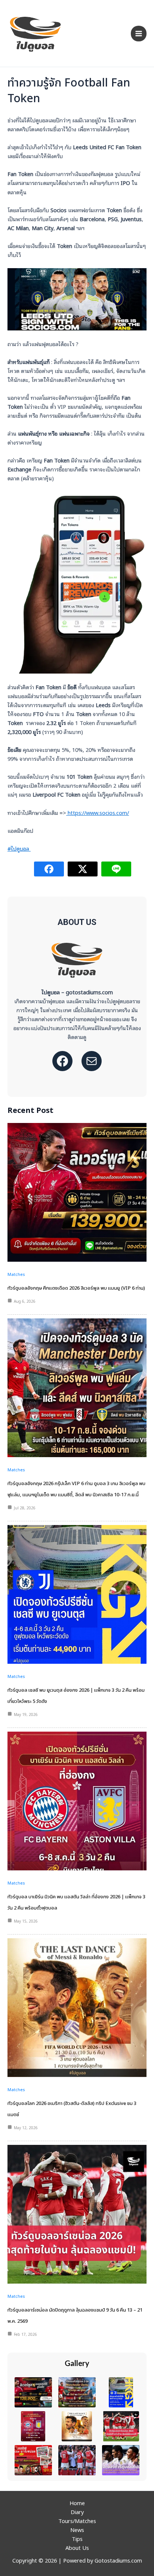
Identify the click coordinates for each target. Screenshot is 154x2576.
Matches (16, 1274)
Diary (77, 2512)
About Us (77, 2547)
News (77, 2530)
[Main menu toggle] (139, 34)
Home (77, 2503)
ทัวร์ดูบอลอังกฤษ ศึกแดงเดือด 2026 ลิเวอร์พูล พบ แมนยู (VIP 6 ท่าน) (76, 1288)
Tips (77, 2539)
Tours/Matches (77, 2521)
